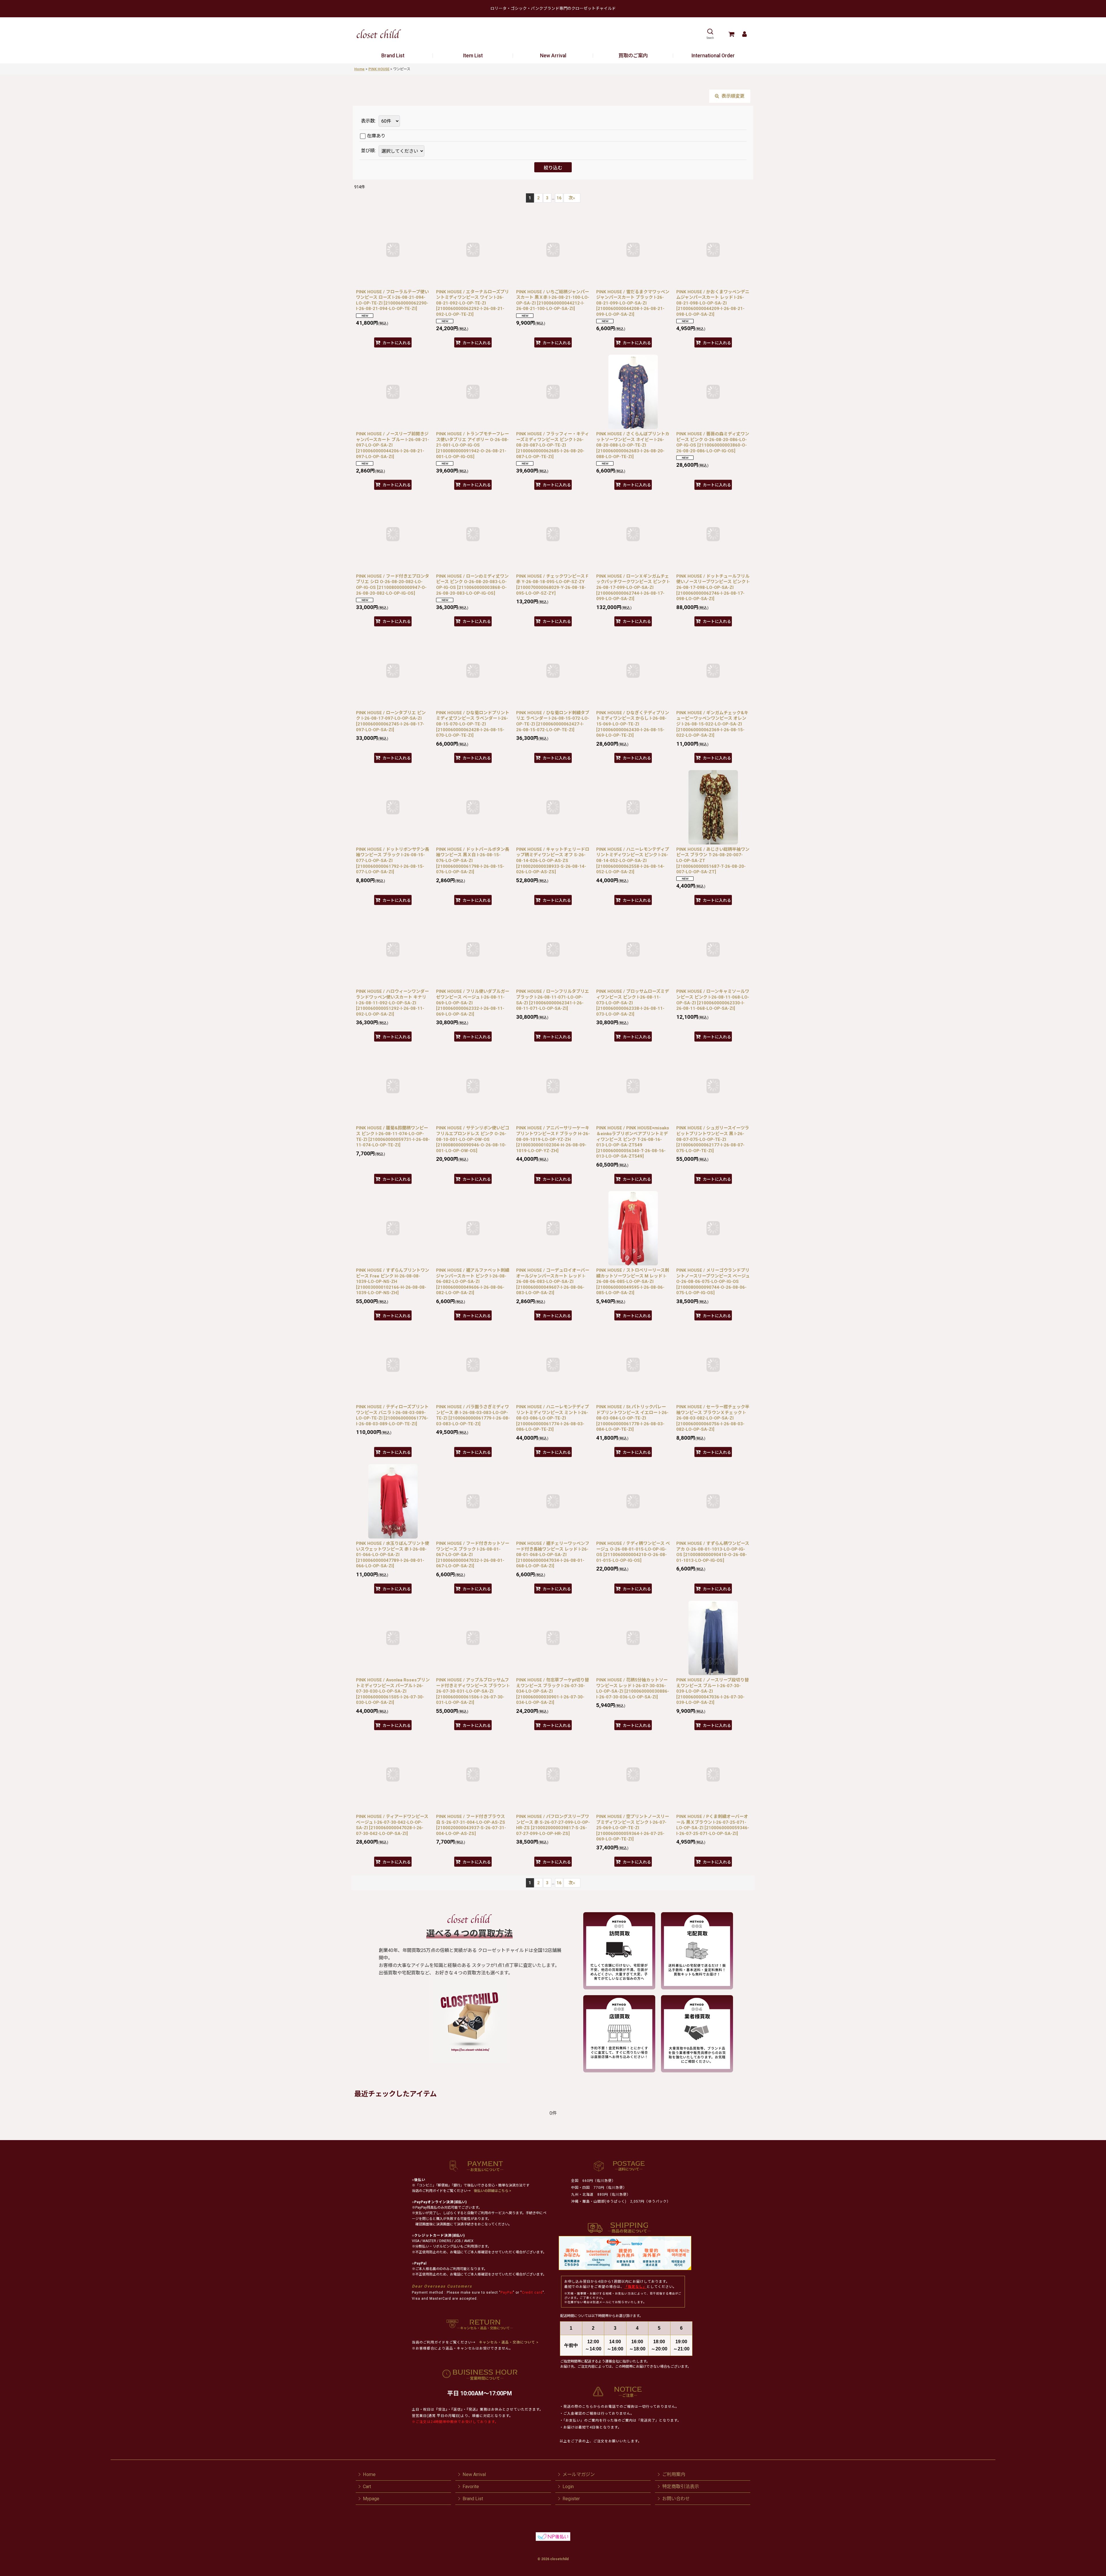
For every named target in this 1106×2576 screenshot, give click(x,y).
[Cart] (731, 34)
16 (559, 198)
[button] (710, 34)
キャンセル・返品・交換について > (508, 2342)
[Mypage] (744, 34)
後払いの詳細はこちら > (493, 2191)
